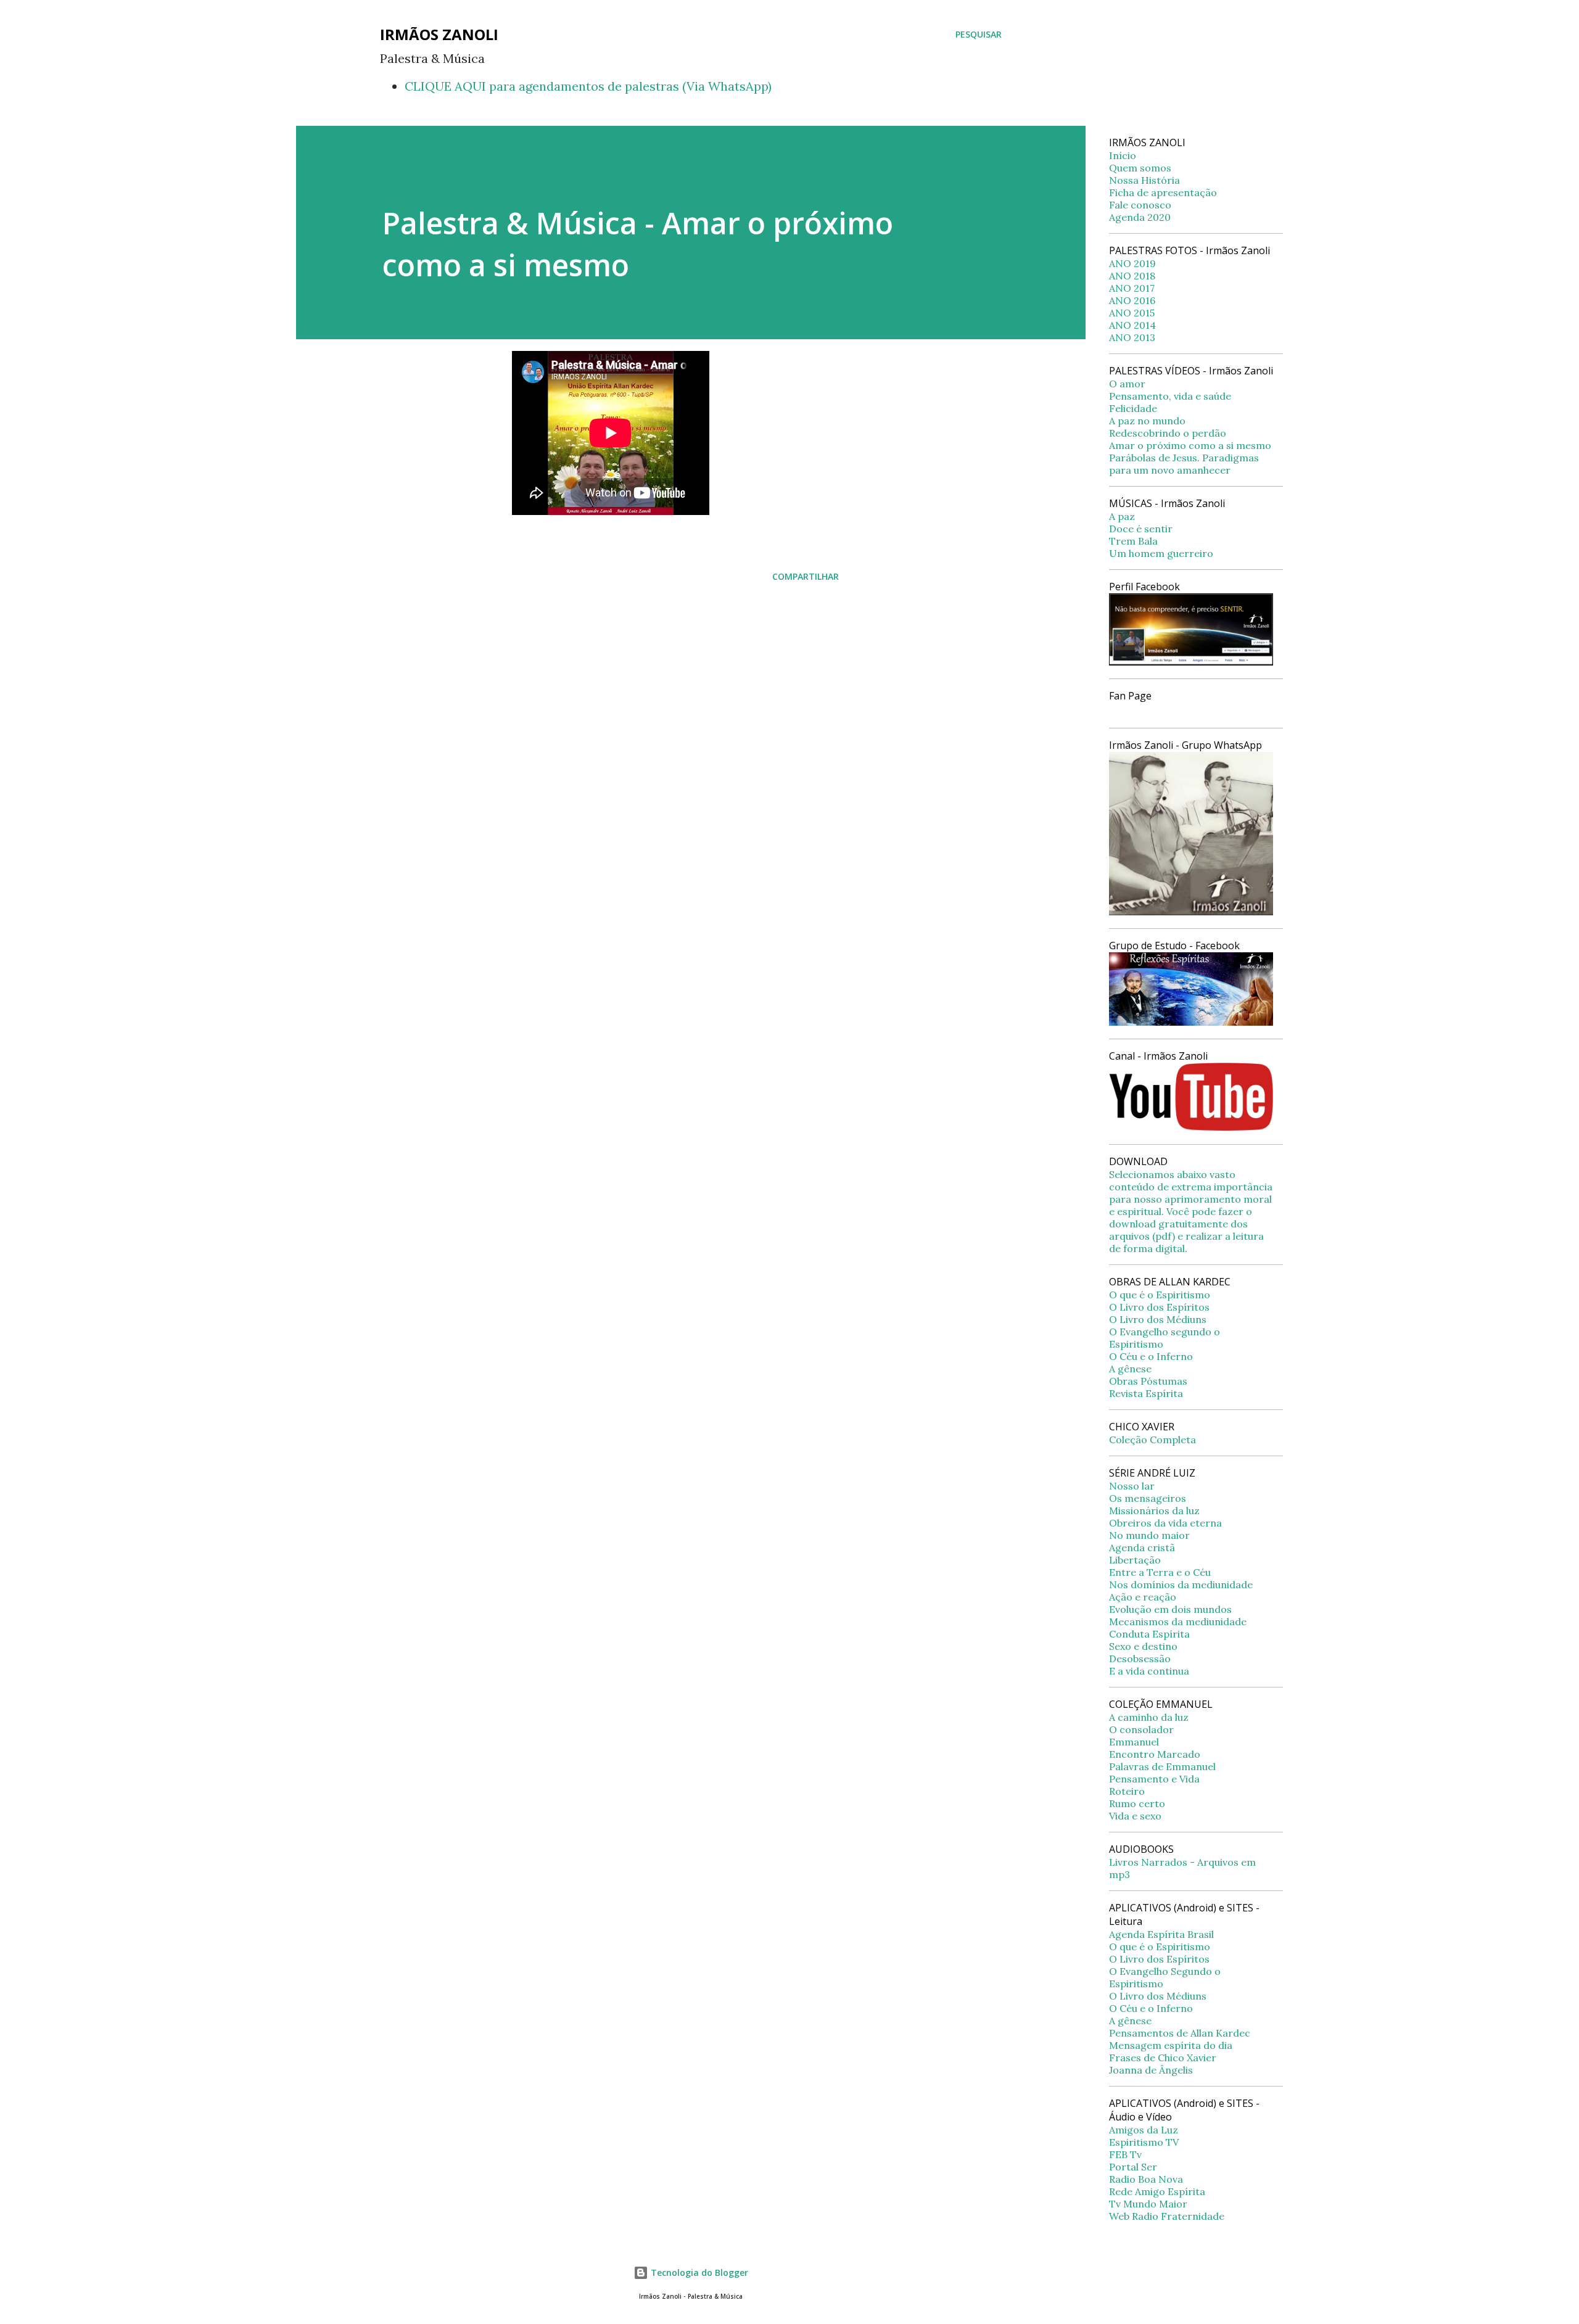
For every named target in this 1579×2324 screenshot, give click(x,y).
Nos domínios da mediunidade (1181, 1584)
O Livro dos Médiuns (1158, 1319)
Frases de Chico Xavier (1163, 2058)
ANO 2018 (1132, 276)
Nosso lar (1132, 1486)
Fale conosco (1140, 205)
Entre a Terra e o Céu (1160, 1572)
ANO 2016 (1132, 300)
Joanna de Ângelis (1151, 2070)
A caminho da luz (1149, 1717)
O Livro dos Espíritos (1159, 1307)
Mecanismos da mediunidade (1178, 1621)
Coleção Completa (1152, 1440)
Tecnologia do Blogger (698, 2272)
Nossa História (1144, 180)
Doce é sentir (1141, 529)
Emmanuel (1134, 1742)
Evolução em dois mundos (1170, 1609)
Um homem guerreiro (1161, 553)
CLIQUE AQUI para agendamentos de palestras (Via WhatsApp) (588, 86)
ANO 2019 (1132, 263)
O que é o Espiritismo (1160, 1295)
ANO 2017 (1132, 288)
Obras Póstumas (1148, 1381)
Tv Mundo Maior (1148, 2204)
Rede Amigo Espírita (1157, 2191)
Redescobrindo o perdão (1168, 433)
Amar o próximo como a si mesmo (1190, 445)
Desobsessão (1140, 1659)
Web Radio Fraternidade (1167, 2216)
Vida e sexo (1135, 1816)
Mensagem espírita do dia (1171, 2045)
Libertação (1135, 1560)
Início (1123, 155)
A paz (1122, 516)
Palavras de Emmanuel (1162, 1766)
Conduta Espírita (1149, 1634)
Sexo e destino (1143, 1646)
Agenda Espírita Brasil (1161, 1934)
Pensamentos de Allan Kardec (1180, 2033)
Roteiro (1127, 1791)
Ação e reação (1143, 1597)
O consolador (1141, 1729)
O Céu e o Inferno (1151, 1356)
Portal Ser (1133, 2167)
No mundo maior (1149, 1535)
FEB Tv (1125, 2154)
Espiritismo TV (1144, 2142)
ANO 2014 (1132, 325)
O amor (1127, 384)
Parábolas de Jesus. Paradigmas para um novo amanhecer (1184, 464)
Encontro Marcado (1155, 1754)
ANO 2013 (1132, 337)
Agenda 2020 (1140, 217)
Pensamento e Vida (1154, 1779)
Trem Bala (1133, 541)
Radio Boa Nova (1146, 2179)
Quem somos (1140, 168)
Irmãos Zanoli (439, 34)
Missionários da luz (1154, 1510)
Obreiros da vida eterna (1165, 1523)
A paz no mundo (1147, 421)
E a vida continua (1149, 1671)
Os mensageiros (1148, 1498)
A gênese (1130, 1369)
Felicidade (1133, 408)
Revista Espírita (1146, 1393)
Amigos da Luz (1144, 2130)
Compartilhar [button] (806, 576)
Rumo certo (1137, 1803)
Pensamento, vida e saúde (1170, 396)
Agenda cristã (1142, 1547)
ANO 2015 (1132, 313)
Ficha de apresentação (1163, 192)
